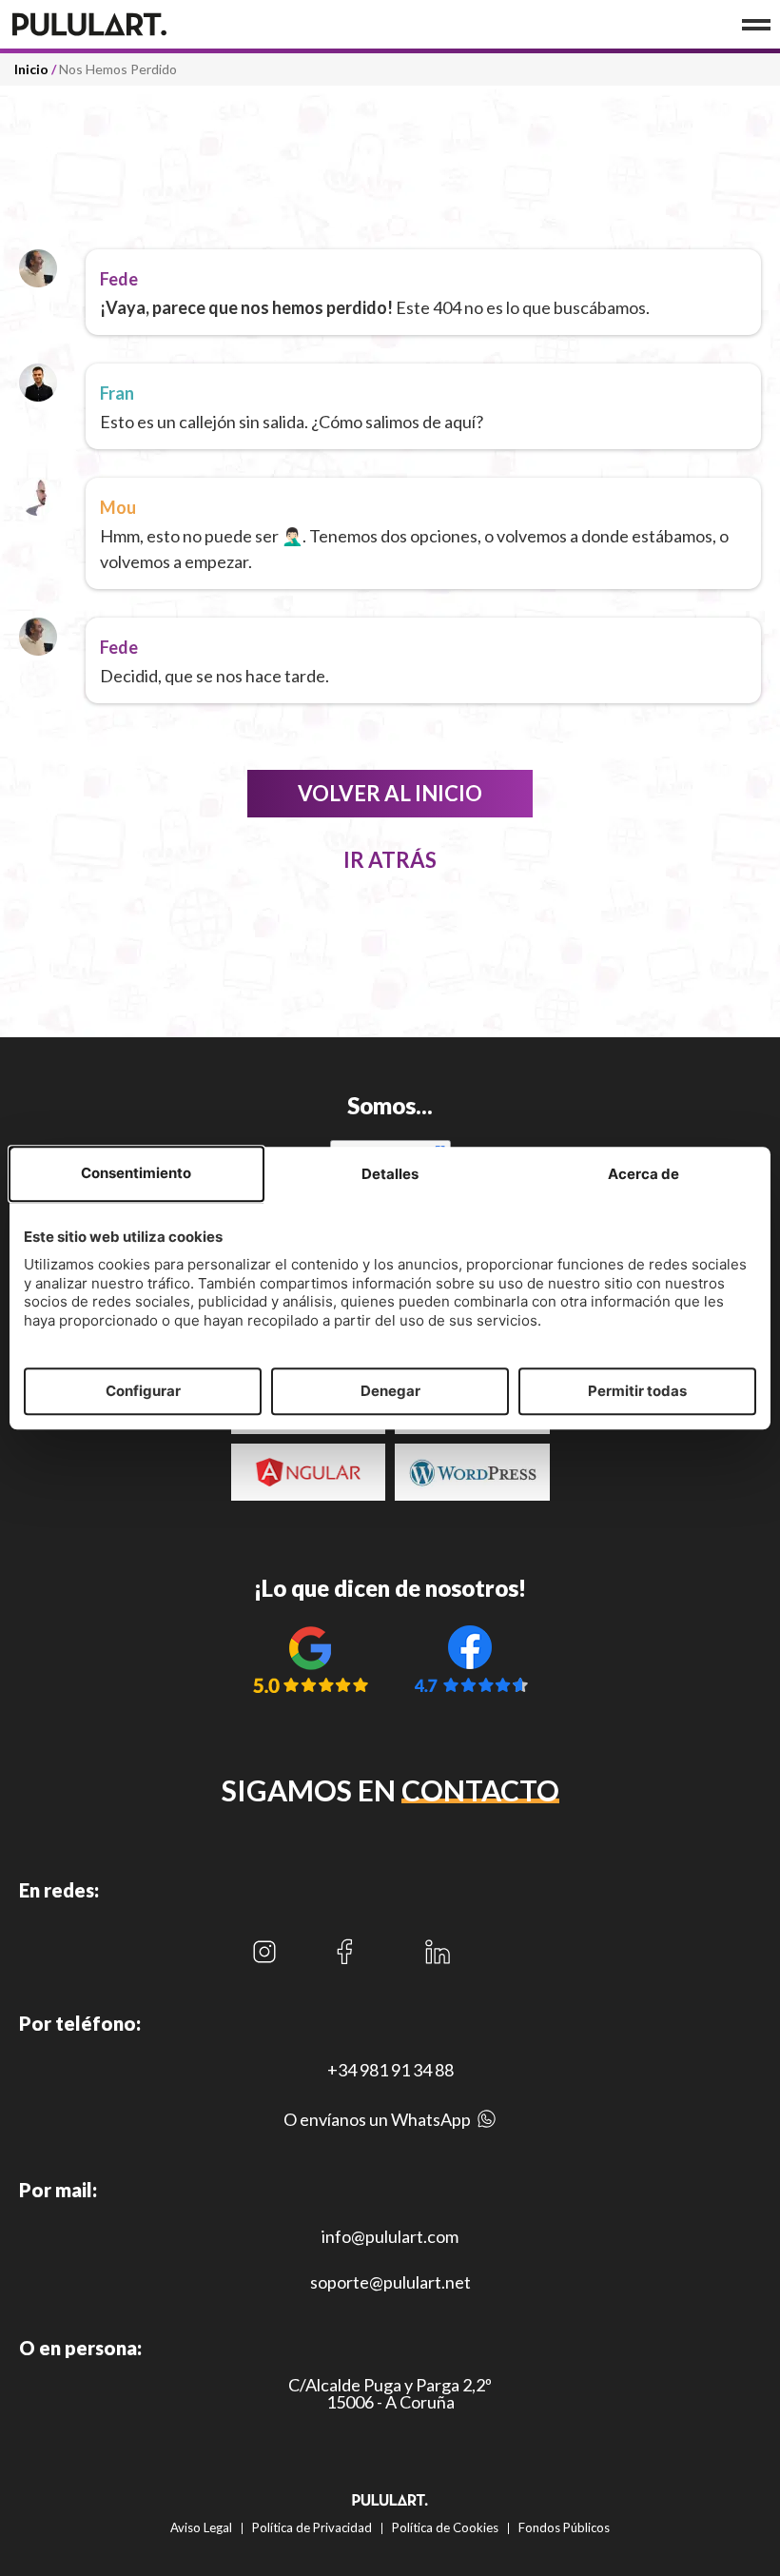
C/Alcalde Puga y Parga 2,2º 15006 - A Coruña (390, 2393)
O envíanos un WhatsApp (377, 2119)
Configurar (143, 1391)
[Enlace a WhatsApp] (487, 2124)
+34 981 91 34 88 (390, 2070)
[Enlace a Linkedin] (437, 1952)
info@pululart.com (390, 2236)
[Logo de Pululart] (124, 24)
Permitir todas (637, 1391)
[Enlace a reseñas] (310, 1659)
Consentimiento (136, 1174)
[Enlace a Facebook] (344, 1952)
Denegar (390, 1391)
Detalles (390, 1175)
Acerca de (643, 1175)
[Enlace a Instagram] (264, 1952)
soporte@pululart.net (390, 2282)
